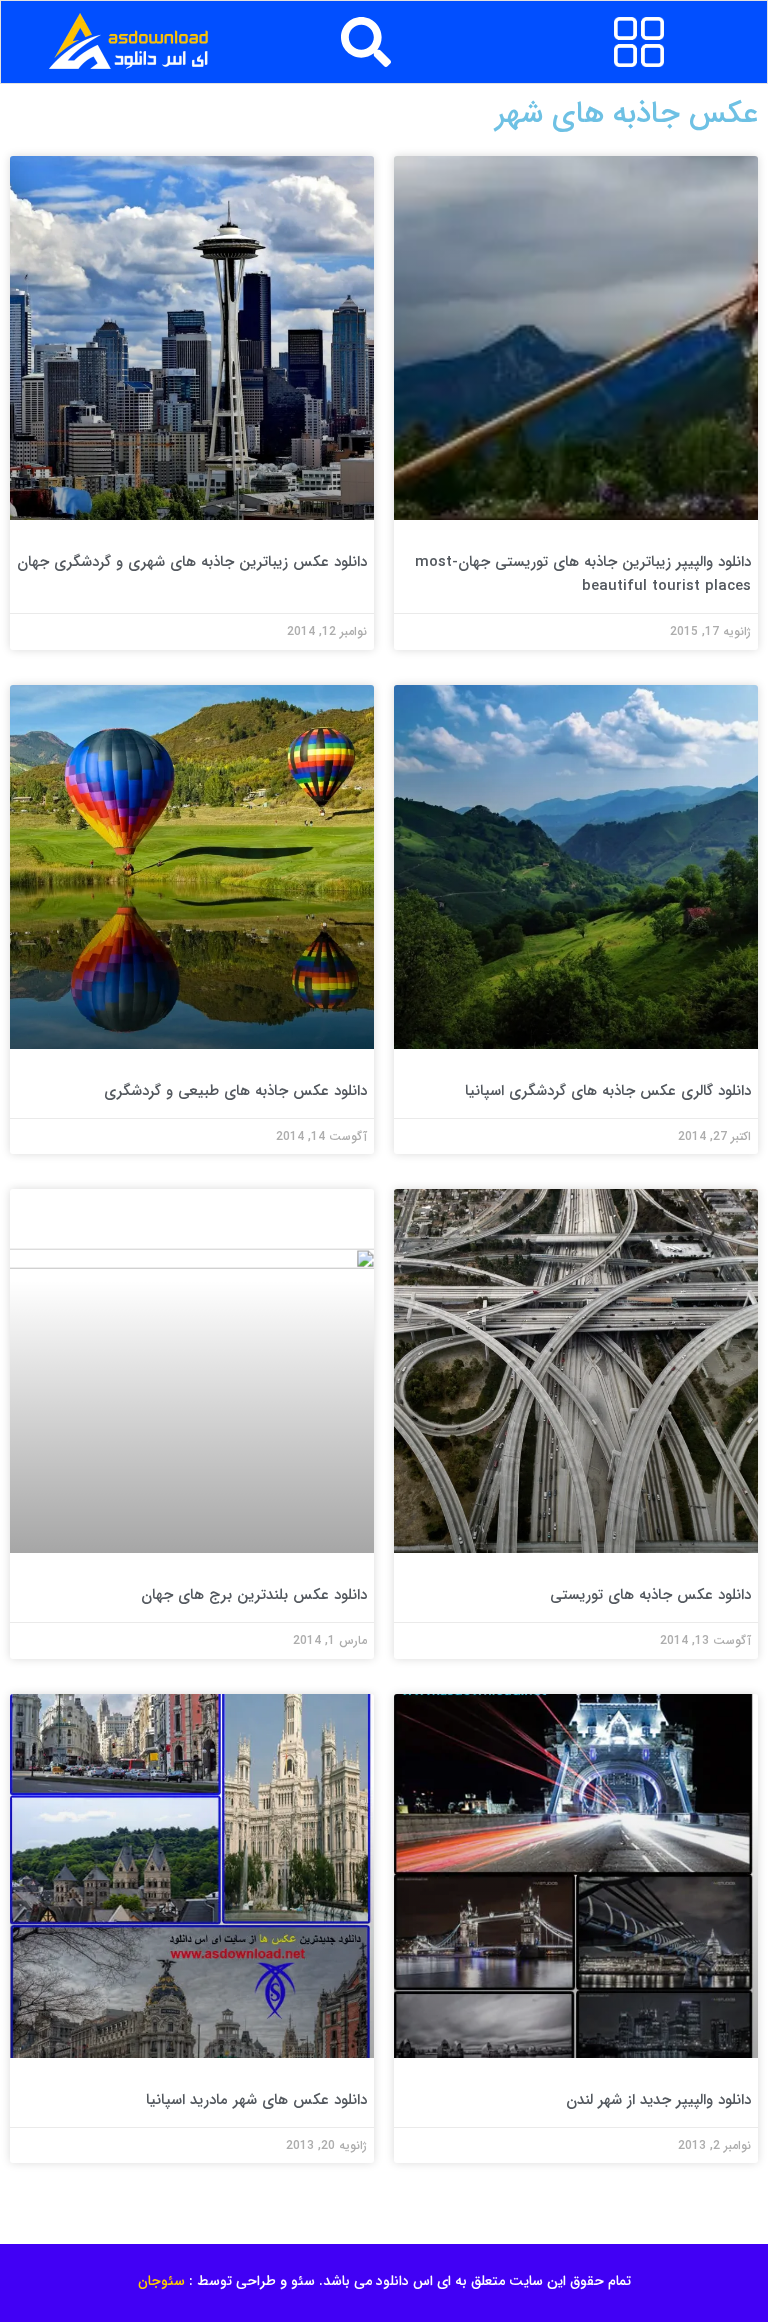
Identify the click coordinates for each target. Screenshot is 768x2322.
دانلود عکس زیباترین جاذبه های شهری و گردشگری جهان (192, 562)
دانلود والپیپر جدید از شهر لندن (658, 2100)
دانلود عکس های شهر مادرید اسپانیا (256, 2100)
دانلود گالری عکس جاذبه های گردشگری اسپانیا (608, 1091)
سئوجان (161, 2281)
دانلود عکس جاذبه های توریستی (650, 1595)
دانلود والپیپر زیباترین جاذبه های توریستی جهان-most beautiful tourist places (583, 574)
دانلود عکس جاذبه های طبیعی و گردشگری (235, 1091)
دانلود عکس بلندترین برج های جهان (254, 1595)
